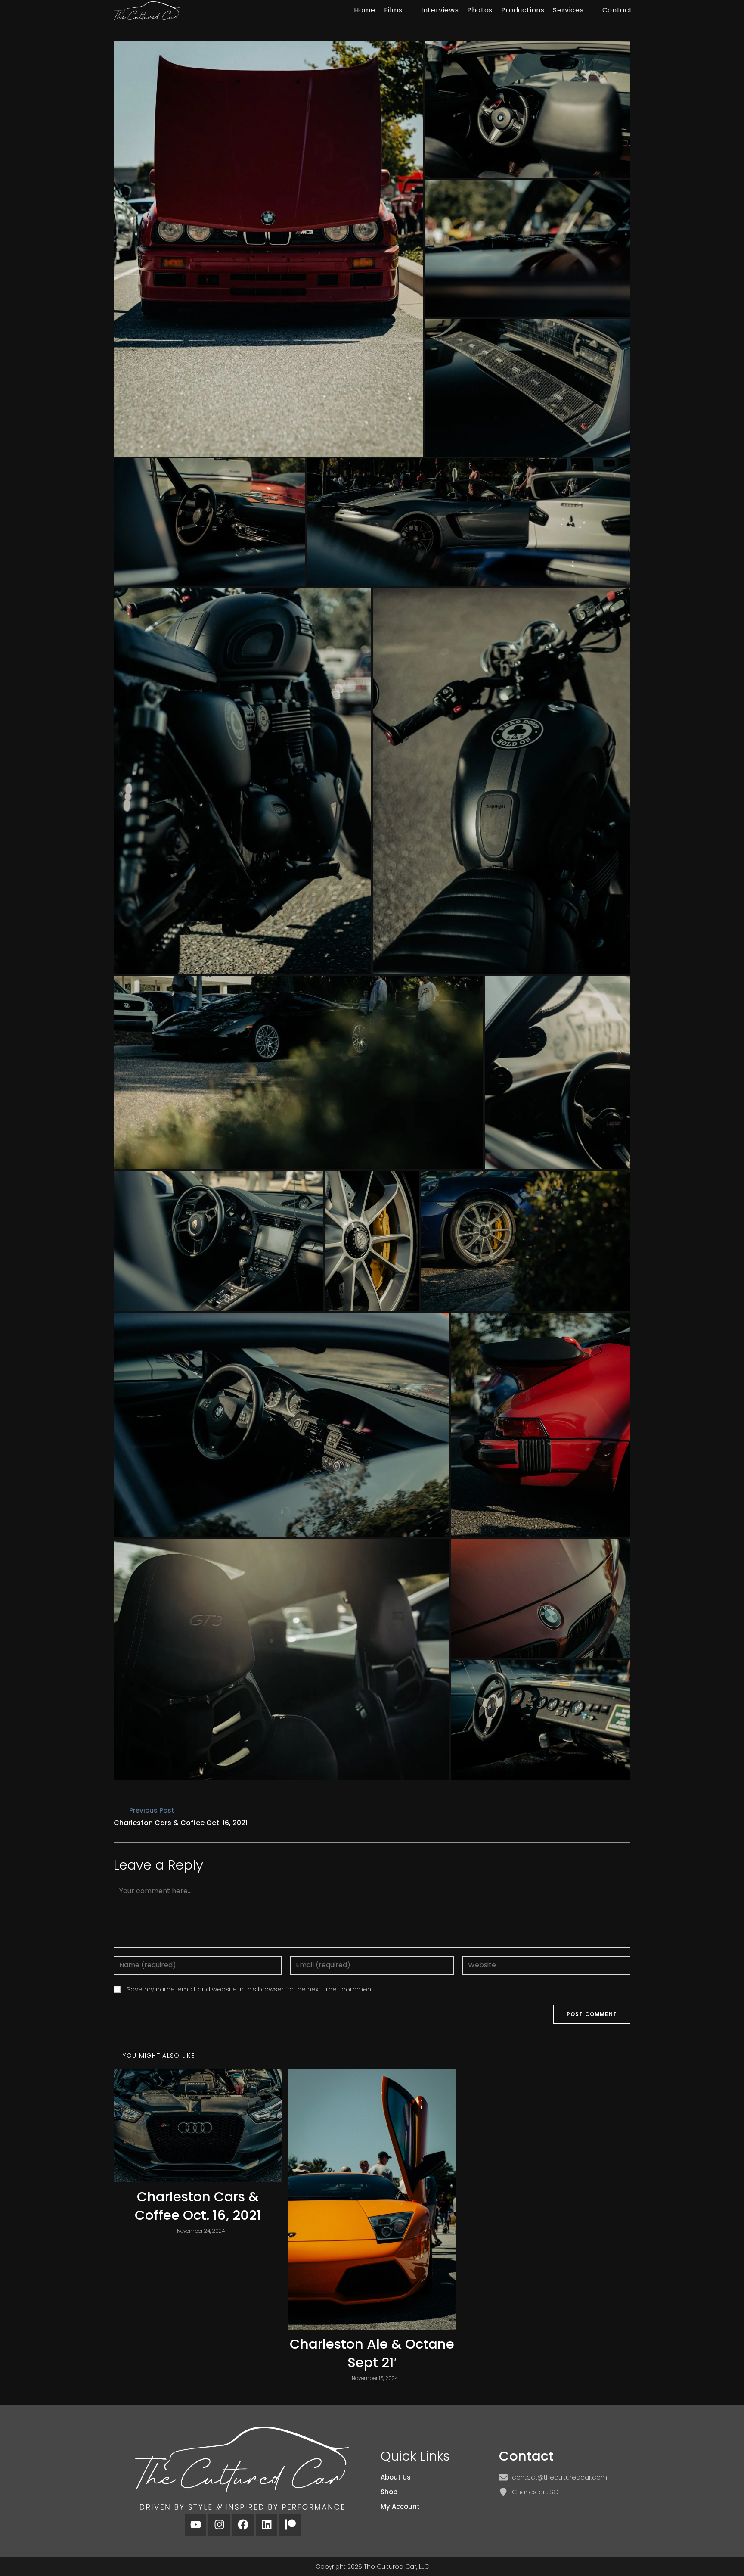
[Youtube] (195, 2525)
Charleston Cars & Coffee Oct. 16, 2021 (198, 2206)
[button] (268, 249)
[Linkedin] (267, 2525)
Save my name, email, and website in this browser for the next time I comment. (250, 1989)
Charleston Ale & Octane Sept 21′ (372, 2353)
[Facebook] (243, 2525)
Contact (526, 2456)
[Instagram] (219, 2525)
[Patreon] (290, 2525)
